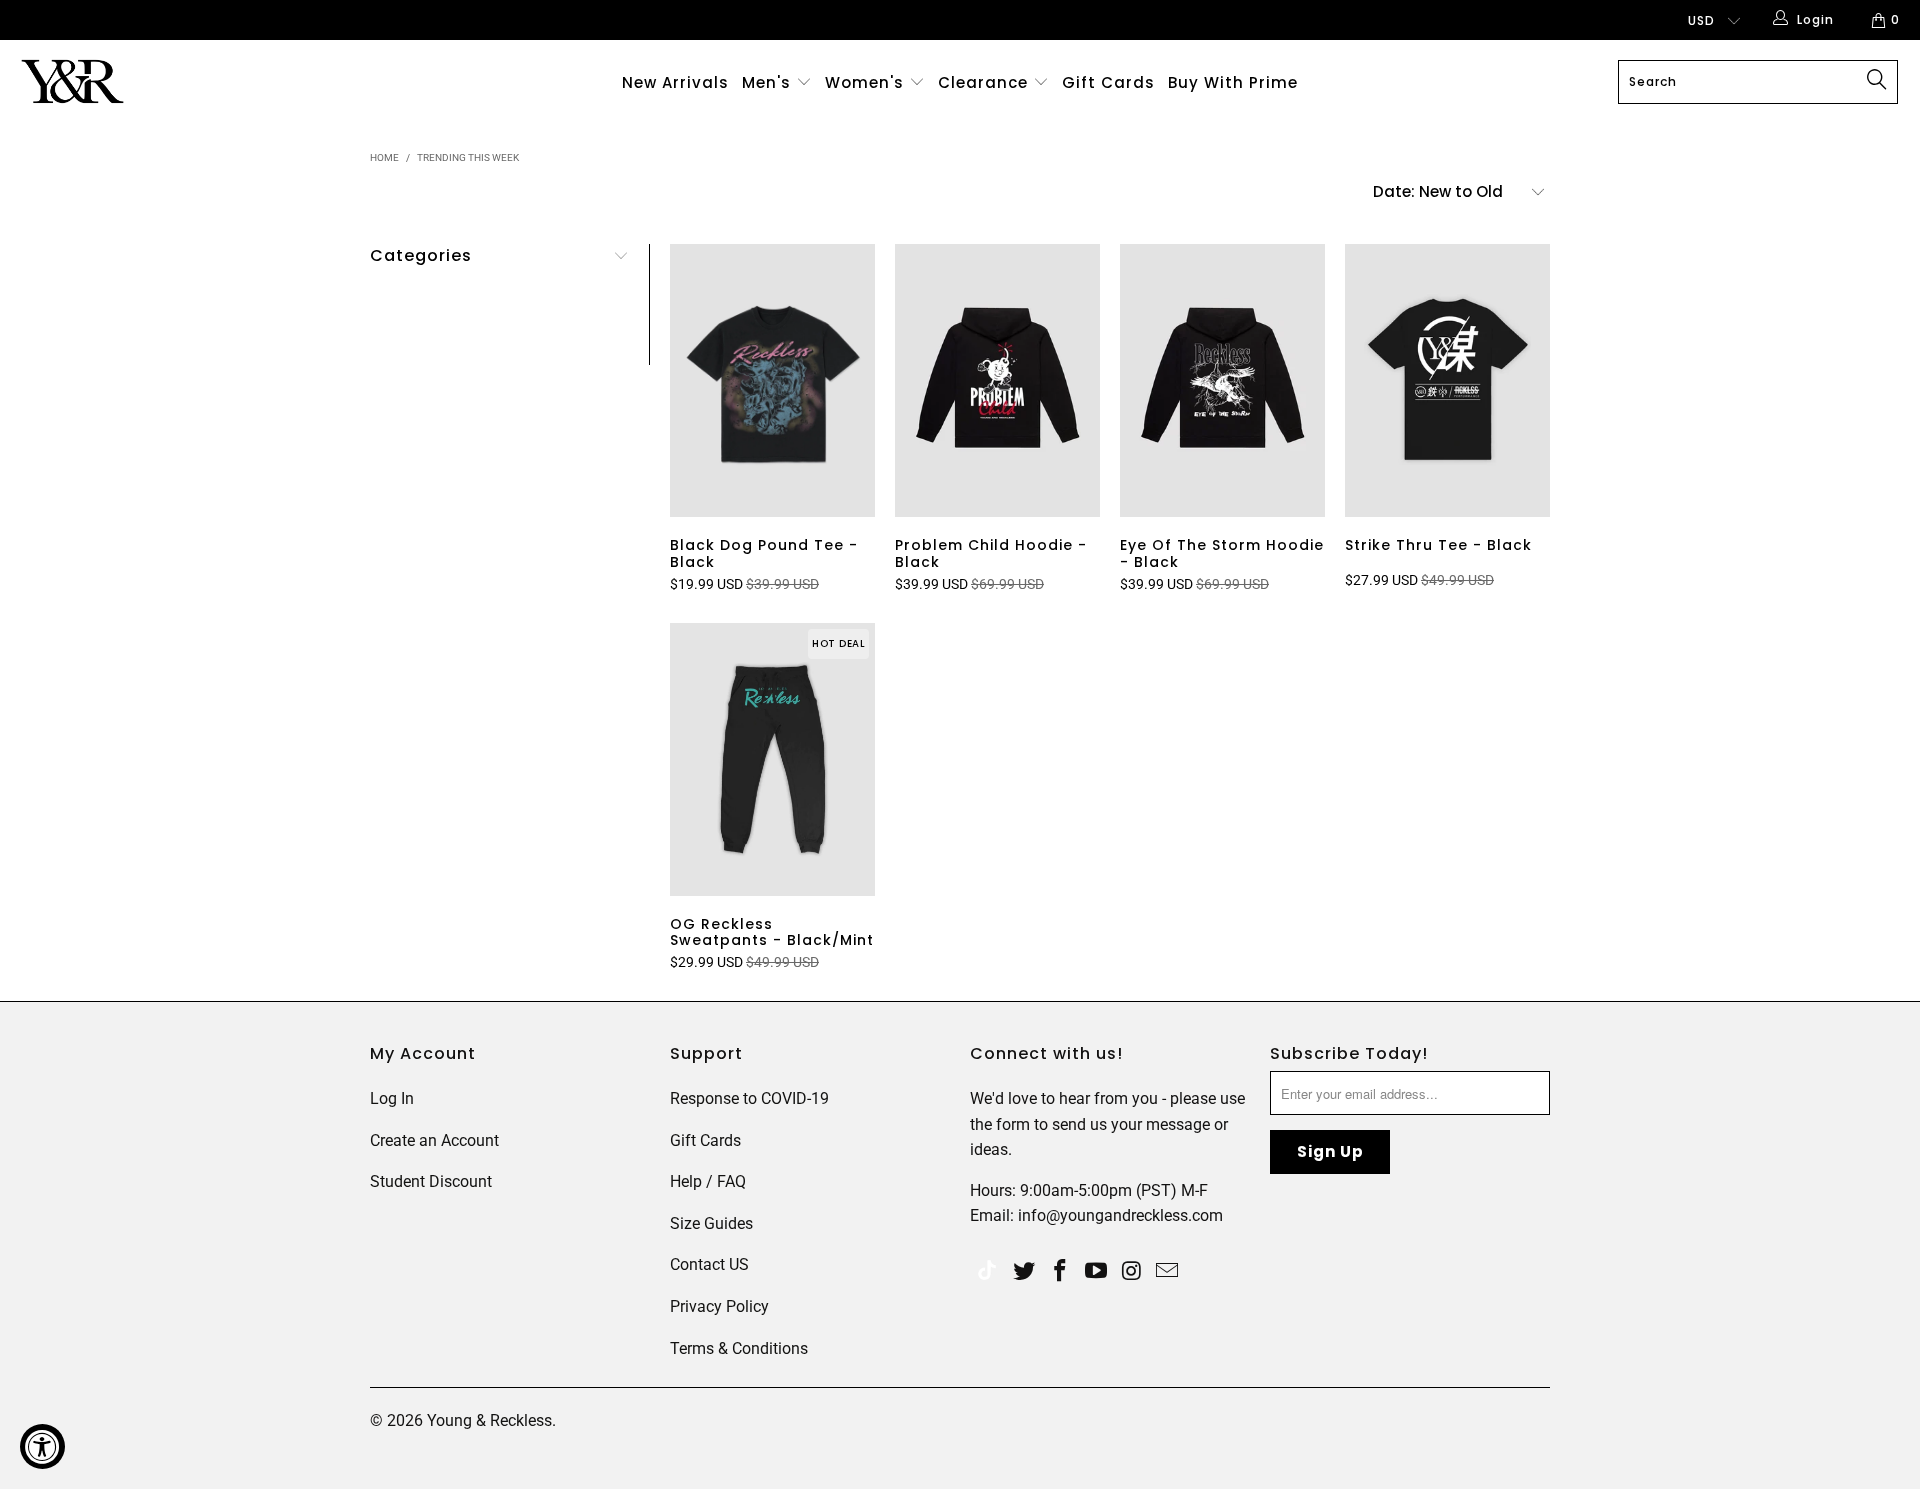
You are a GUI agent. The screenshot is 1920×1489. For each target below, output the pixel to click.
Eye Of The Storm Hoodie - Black (1222, 380)
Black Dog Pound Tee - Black (772, 380)
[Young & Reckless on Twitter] (987, 1272)
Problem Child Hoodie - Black (997, 380)
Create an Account (434, 1140)
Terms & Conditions (739, 1348)
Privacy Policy (719, 1306)
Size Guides (711, 1223)
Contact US (709, 1264)
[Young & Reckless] (163, 81)
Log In (392, 1098)
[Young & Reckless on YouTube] (1096, 1272)
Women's (864, 82)
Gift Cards (1108, 82)
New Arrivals (675, 82)
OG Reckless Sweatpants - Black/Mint (772, 759)
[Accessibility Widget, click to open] (42, 1446)
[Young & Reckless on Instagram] (1132, 1272)
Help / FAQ (708, 1181)
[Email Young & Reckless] (1168, 1272)
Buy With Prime (1233, 82)
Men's (766, 82)
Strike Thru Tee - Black (1447, 380)
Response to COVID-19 (749, 1098)
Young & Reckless (489, 1420)
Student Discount (431, 1181)
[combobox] (1758, 82)
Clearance (985, 82)
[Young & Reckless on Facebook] (1061, 1272)
